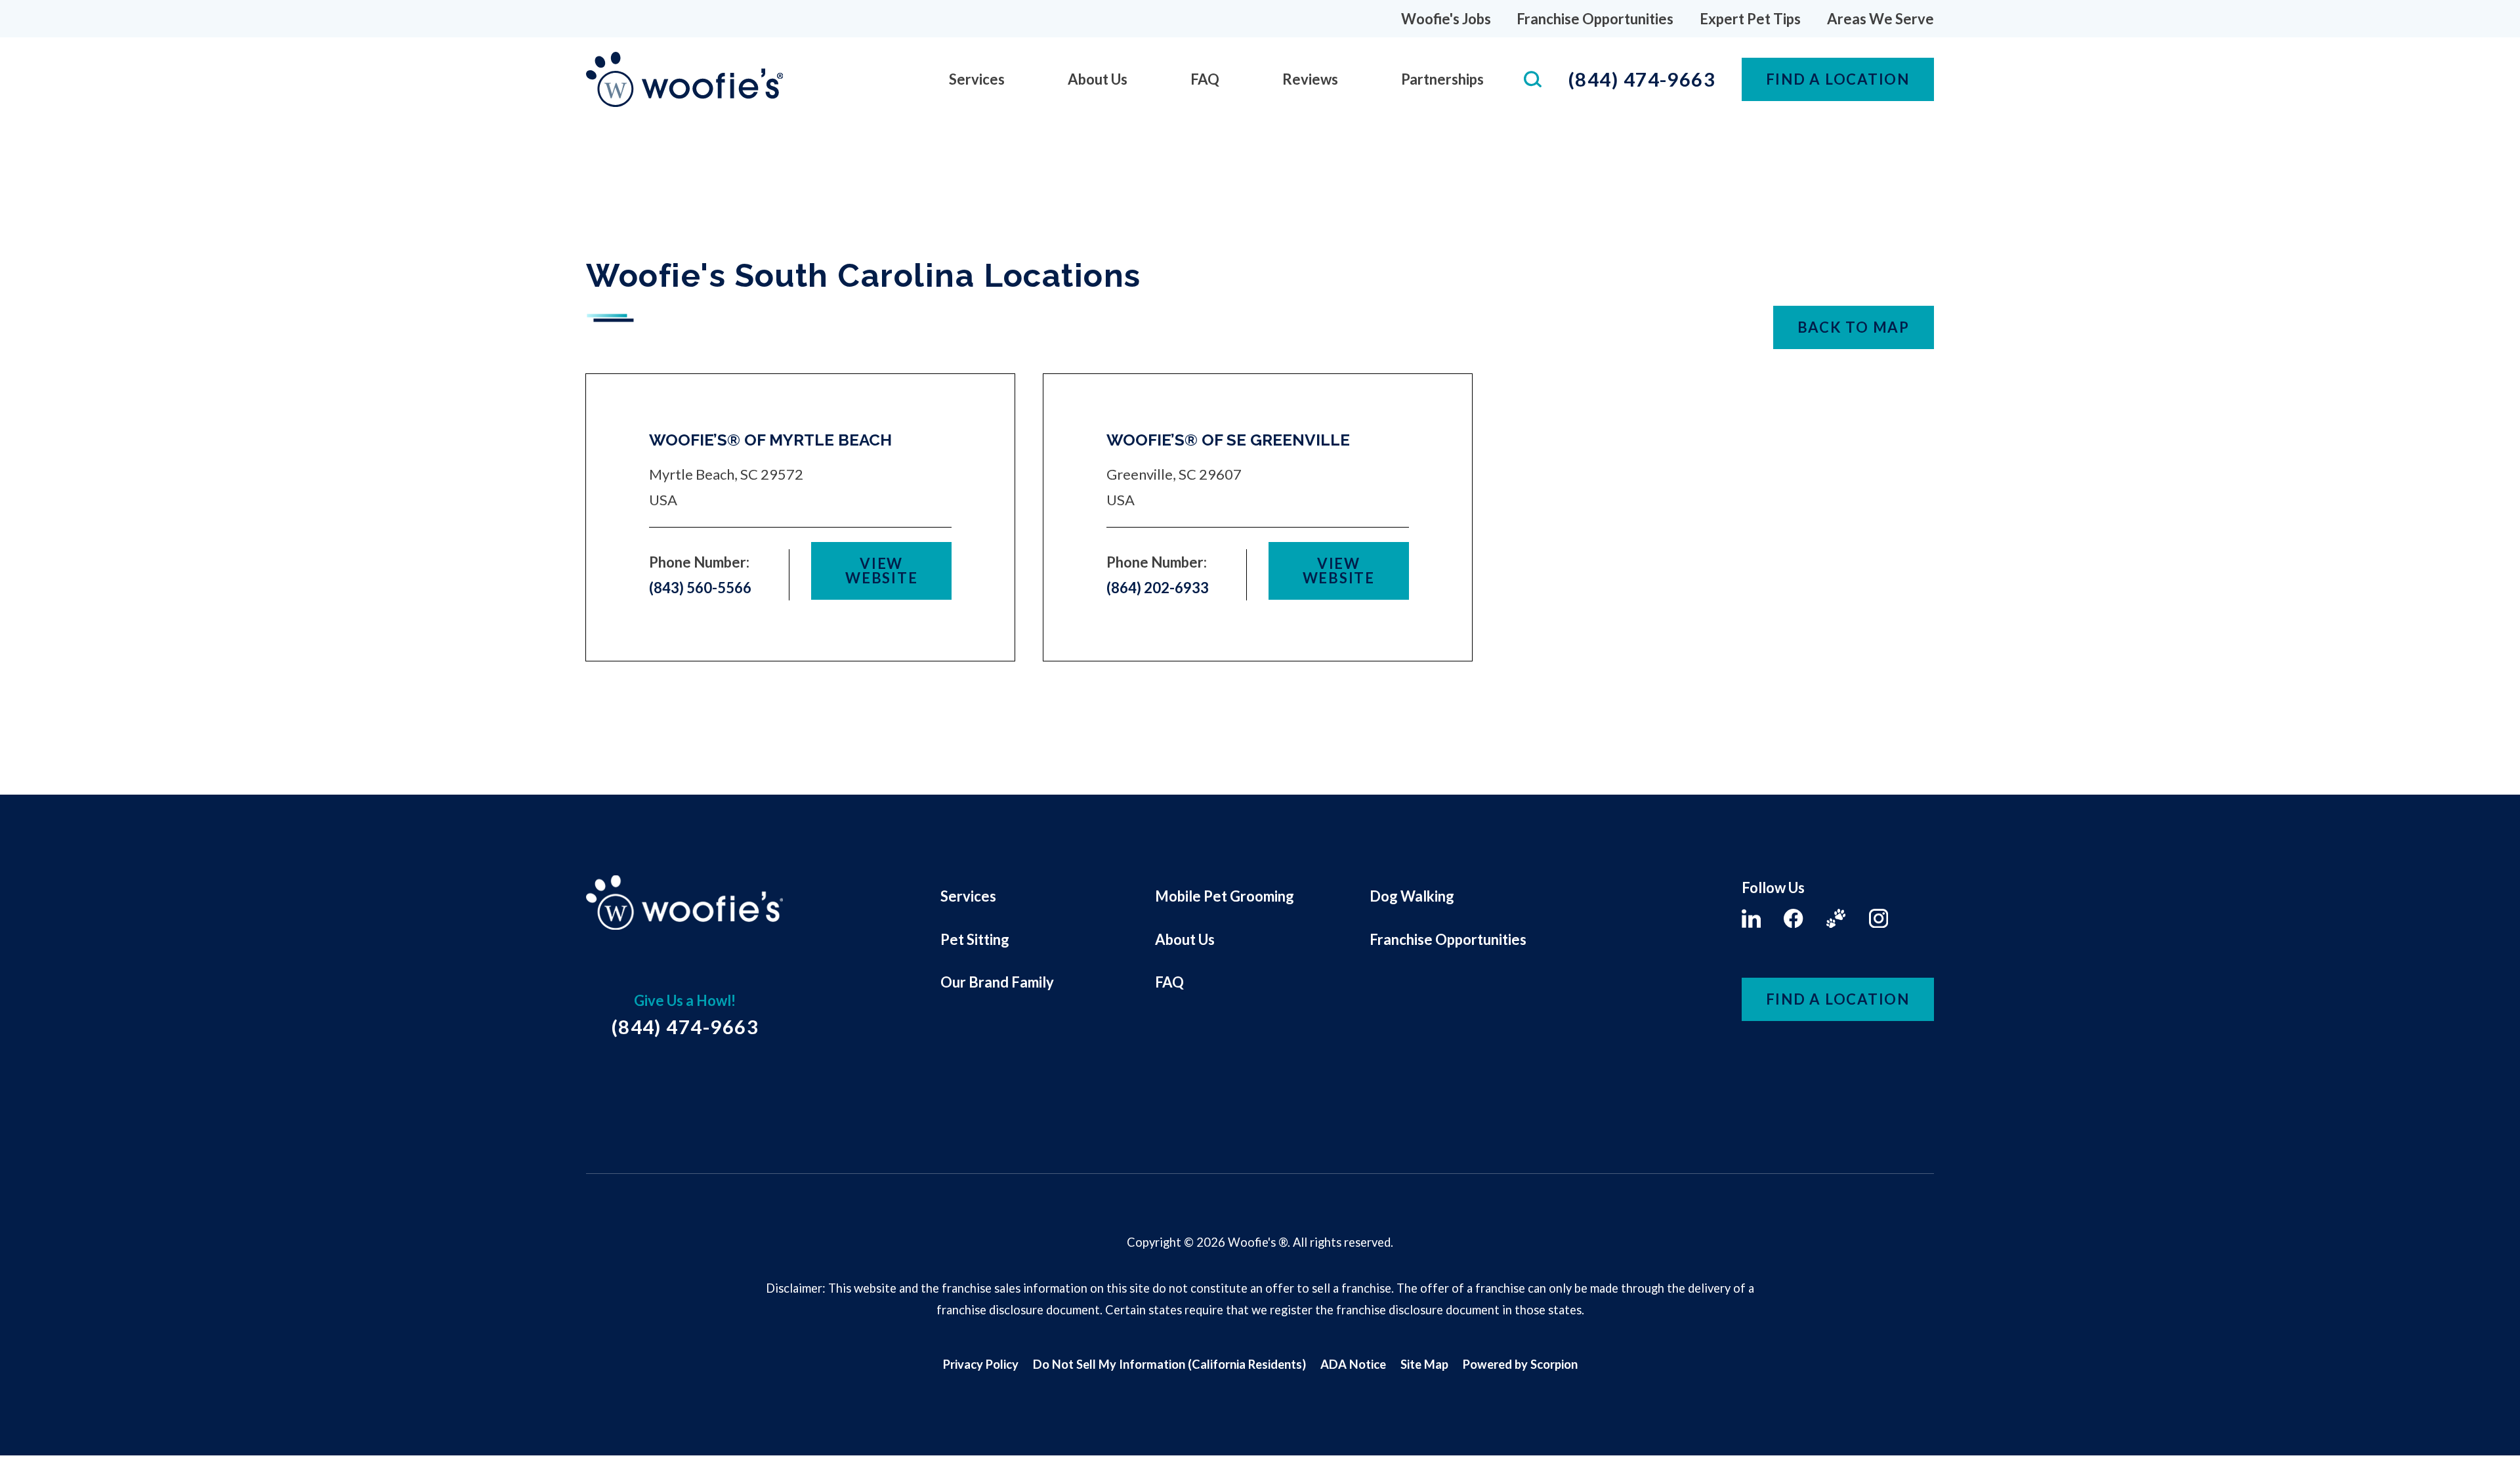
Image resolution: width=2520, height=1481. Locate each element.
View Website (881, 571)
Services (977, 79)
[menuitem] (977, 79)
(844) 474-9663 (1642, 79)
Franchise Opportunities (1595, 19)
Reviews (1310, 79)
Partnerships (1442, 79)
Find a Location (1838, 999)
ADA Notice (1353, 1364)
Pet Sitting (975, 939)
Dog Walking (1412, 896)
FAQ (1205, 79)
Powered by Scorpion (1520, 1364)
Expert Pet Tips (1750, 19)
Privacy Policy (981, 1364)
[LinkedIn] (1751, 918)
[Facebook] (1793, 918)
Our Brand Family (997, 982)
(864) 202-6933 (1158, 588)
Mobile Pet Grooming (1225, 896)
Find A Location (1838, 79)
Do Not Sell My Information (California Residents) (1169, 1364)
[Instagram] (1879, 918)
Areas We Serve (1880, 19)
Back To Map (1854, 327)
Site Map (1424, 1364)
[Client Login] (1836, 918)
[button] (31, 1450)
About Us (1098, 79)
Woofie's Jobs (1446, 19)
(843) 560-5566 (700, 588)
